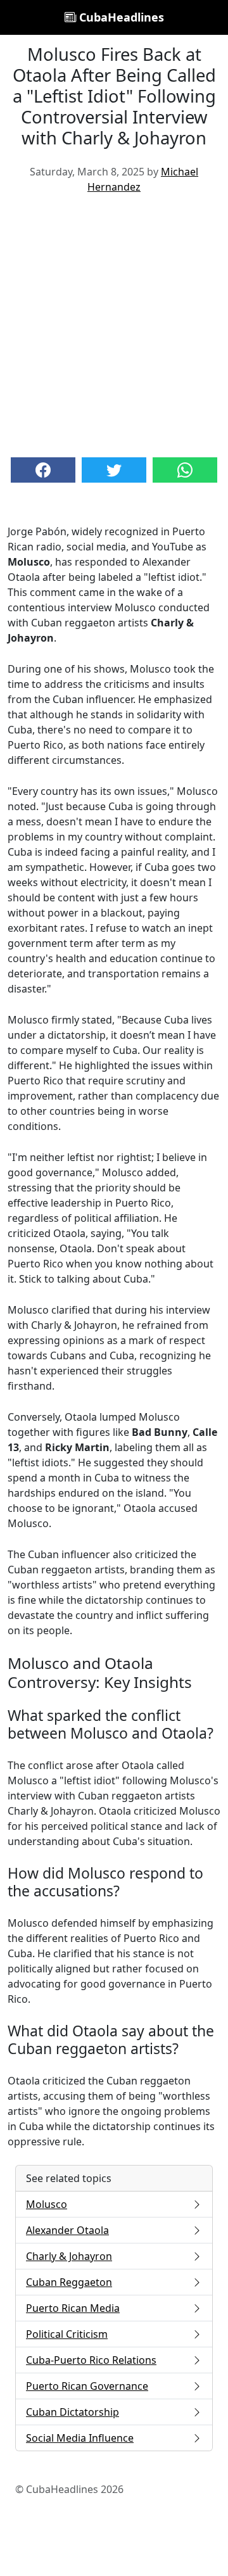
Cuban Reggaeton (69, 2282)
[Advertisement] (114, 324)
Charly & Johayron (69, 2256)
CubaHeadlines (120, 17)
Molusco (47, 2204)
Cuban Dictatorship (73, 2412)
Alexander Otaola (67, 2230)
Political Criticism (67, 2334)
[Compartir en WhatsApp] (185, 470)
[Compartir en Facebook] (43, 470)
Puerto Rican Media (73, 2308)
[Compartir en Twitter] (114, 470)
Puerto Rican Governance (87, 2386)
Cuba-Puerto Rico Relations (91, 2360)
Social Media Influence (80, 2438)
